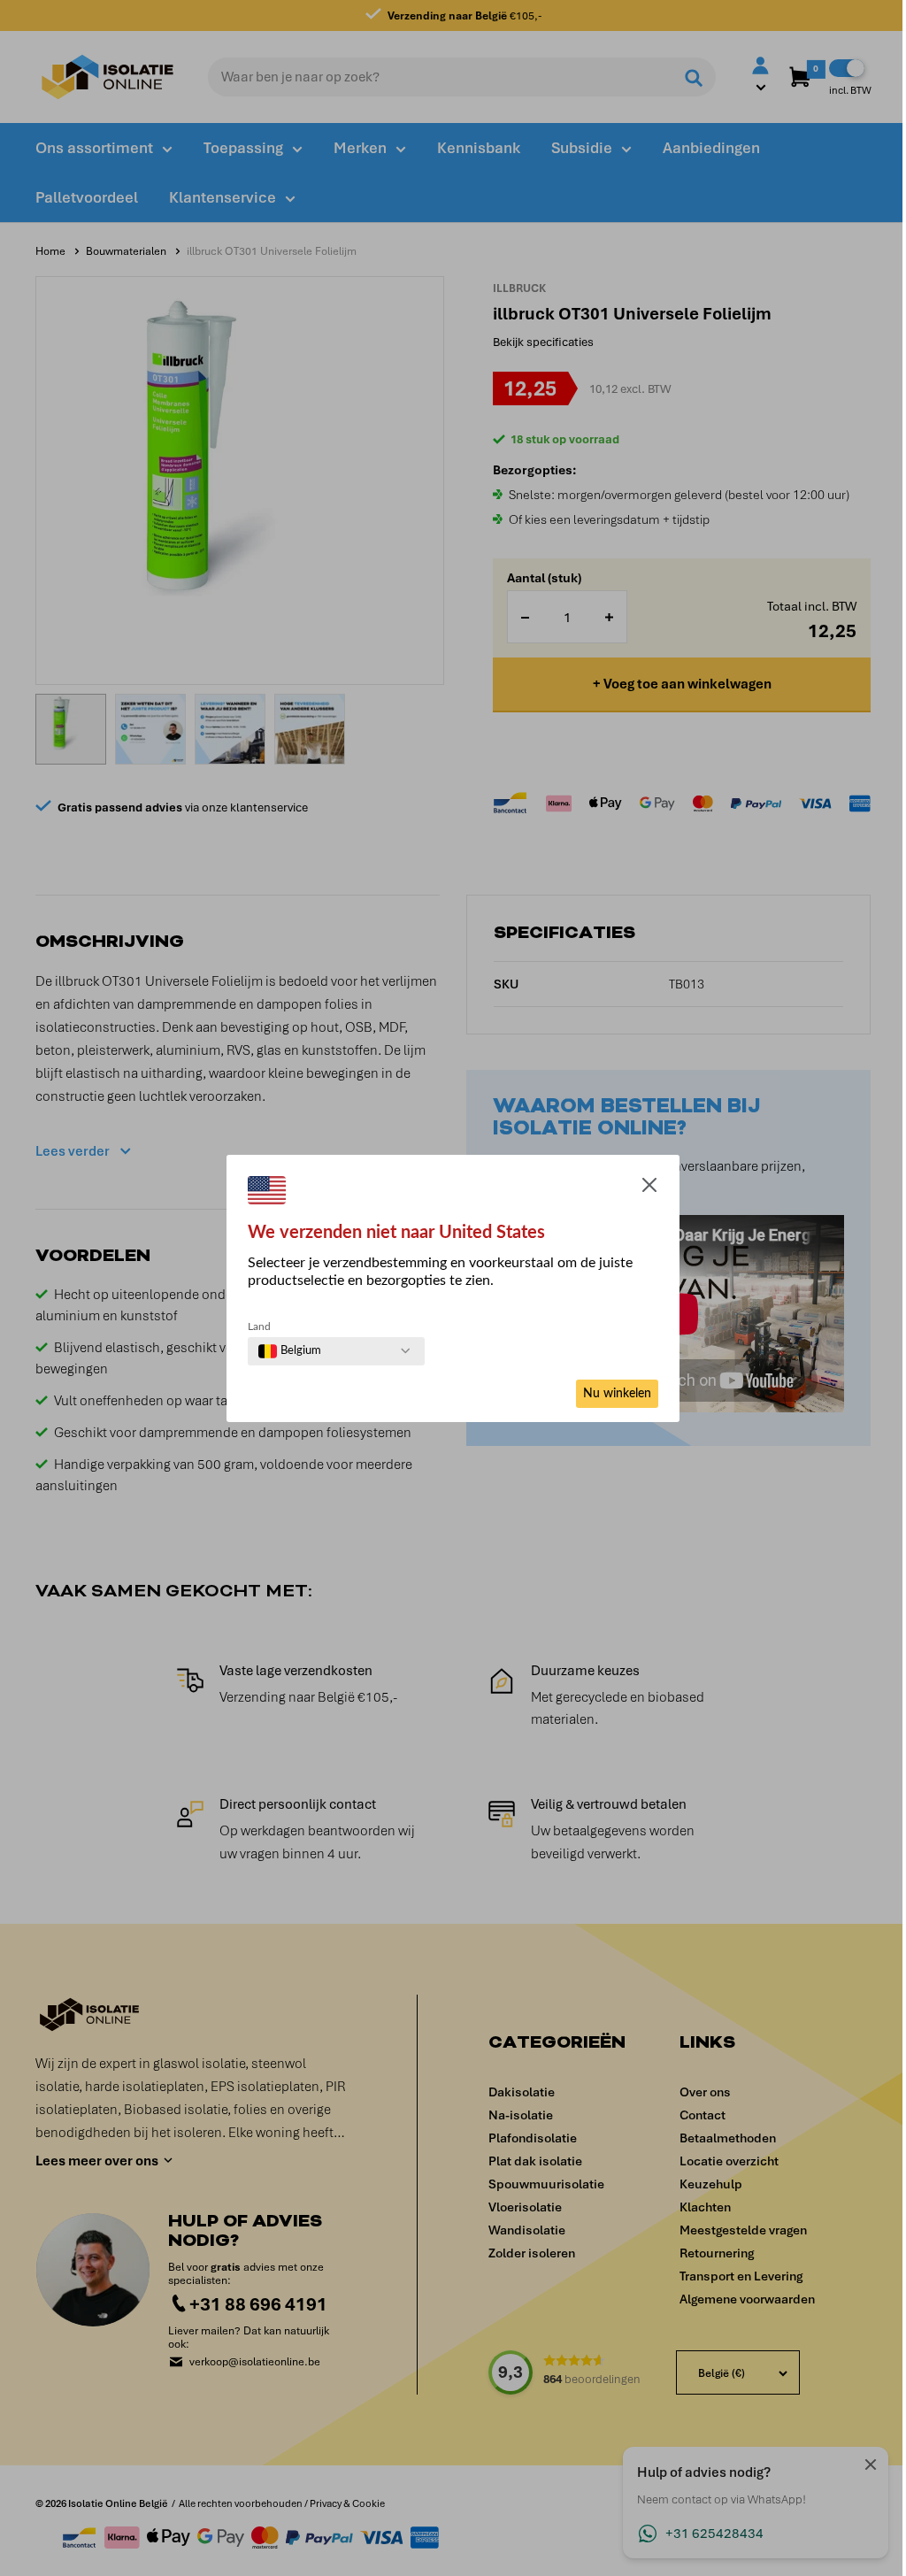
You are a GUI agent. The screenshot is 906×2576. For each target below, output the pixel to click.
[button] (649, 1188)
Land (259, 1326)
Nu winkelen (617, 1394)
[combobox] (290, 1351)
